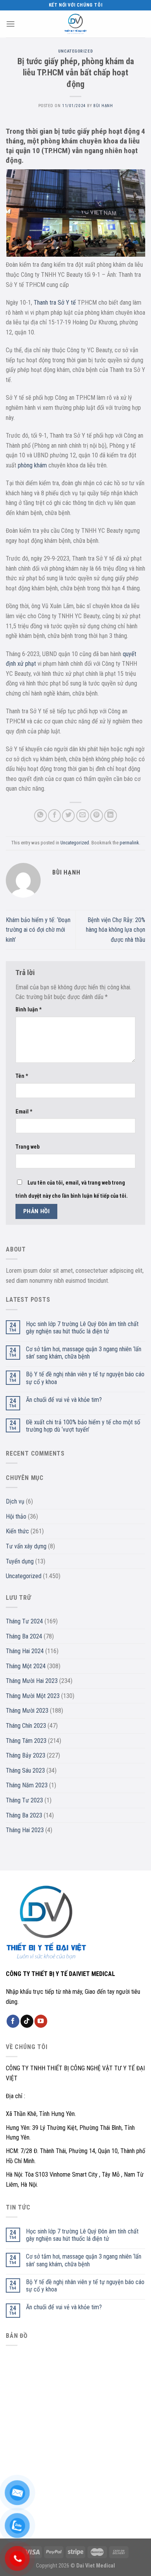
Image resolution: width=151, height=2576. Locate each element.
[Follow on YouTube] (41, 2021)
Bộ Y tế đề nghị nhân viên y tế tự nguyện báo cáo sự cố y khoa (85, 1378)
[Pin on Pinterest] (97, 816)
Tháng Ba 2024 (24, 1636)
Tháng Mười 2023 (27, 1711)
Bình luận (29, 1010)
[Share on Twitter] (68, 816)
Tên (22, 1076)
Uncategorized (75, 51)
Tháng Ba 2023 (24, 1815)
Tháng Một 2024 (26, 1666)
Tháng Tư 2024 (24, 1621)
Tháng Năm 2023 (27, 1785)
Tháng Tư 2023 (24, 1800)
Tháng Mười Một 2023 (33, 1696)
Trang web (27, 1147)
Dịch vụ (15, 1501)
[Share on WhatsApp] (40, 816)
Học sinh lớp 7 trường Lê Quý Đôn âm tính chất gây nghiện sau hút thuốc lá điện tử (82, 1328)
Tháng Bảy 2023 (26, 1755)
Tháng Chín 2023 (26, 1726)
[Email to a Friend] (83, 816)
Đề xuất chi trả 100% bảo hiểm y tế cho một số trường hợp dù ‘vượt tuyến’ (83, 1426)
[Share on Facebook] (54, 816)
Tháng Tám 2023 (26, 1741)
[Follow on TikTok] (27, 2021)
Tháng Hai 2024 (25, 1651)
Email (24, 1112)
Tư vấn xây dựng (26, 1546)
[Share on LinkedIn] (111, 816)
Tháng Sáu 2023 (25, 1770)
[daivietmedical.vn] (75, 24)
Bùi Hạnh (103, 106)
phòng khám (32, 465)
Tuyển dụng (20, 1561)
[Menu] (10, 24)
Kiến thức (17, 1531)
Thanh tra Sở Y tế (55, 303)
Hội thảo (16, 1516)
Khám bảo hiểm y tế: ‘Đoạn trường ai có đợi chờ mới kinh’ (38, 930)
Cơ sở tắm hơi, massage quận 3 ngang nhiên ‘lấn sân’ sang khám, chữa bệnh (84, 1353)
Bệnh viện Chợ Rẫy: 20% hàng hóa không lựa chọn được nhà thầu (116, 930)
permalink (129, 843)
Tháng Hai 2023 (25, 1830)
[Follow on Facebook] (13, 2021)
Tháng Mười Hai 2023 (32, 1681)
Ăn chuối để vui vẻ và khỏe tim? (64, 1400)
